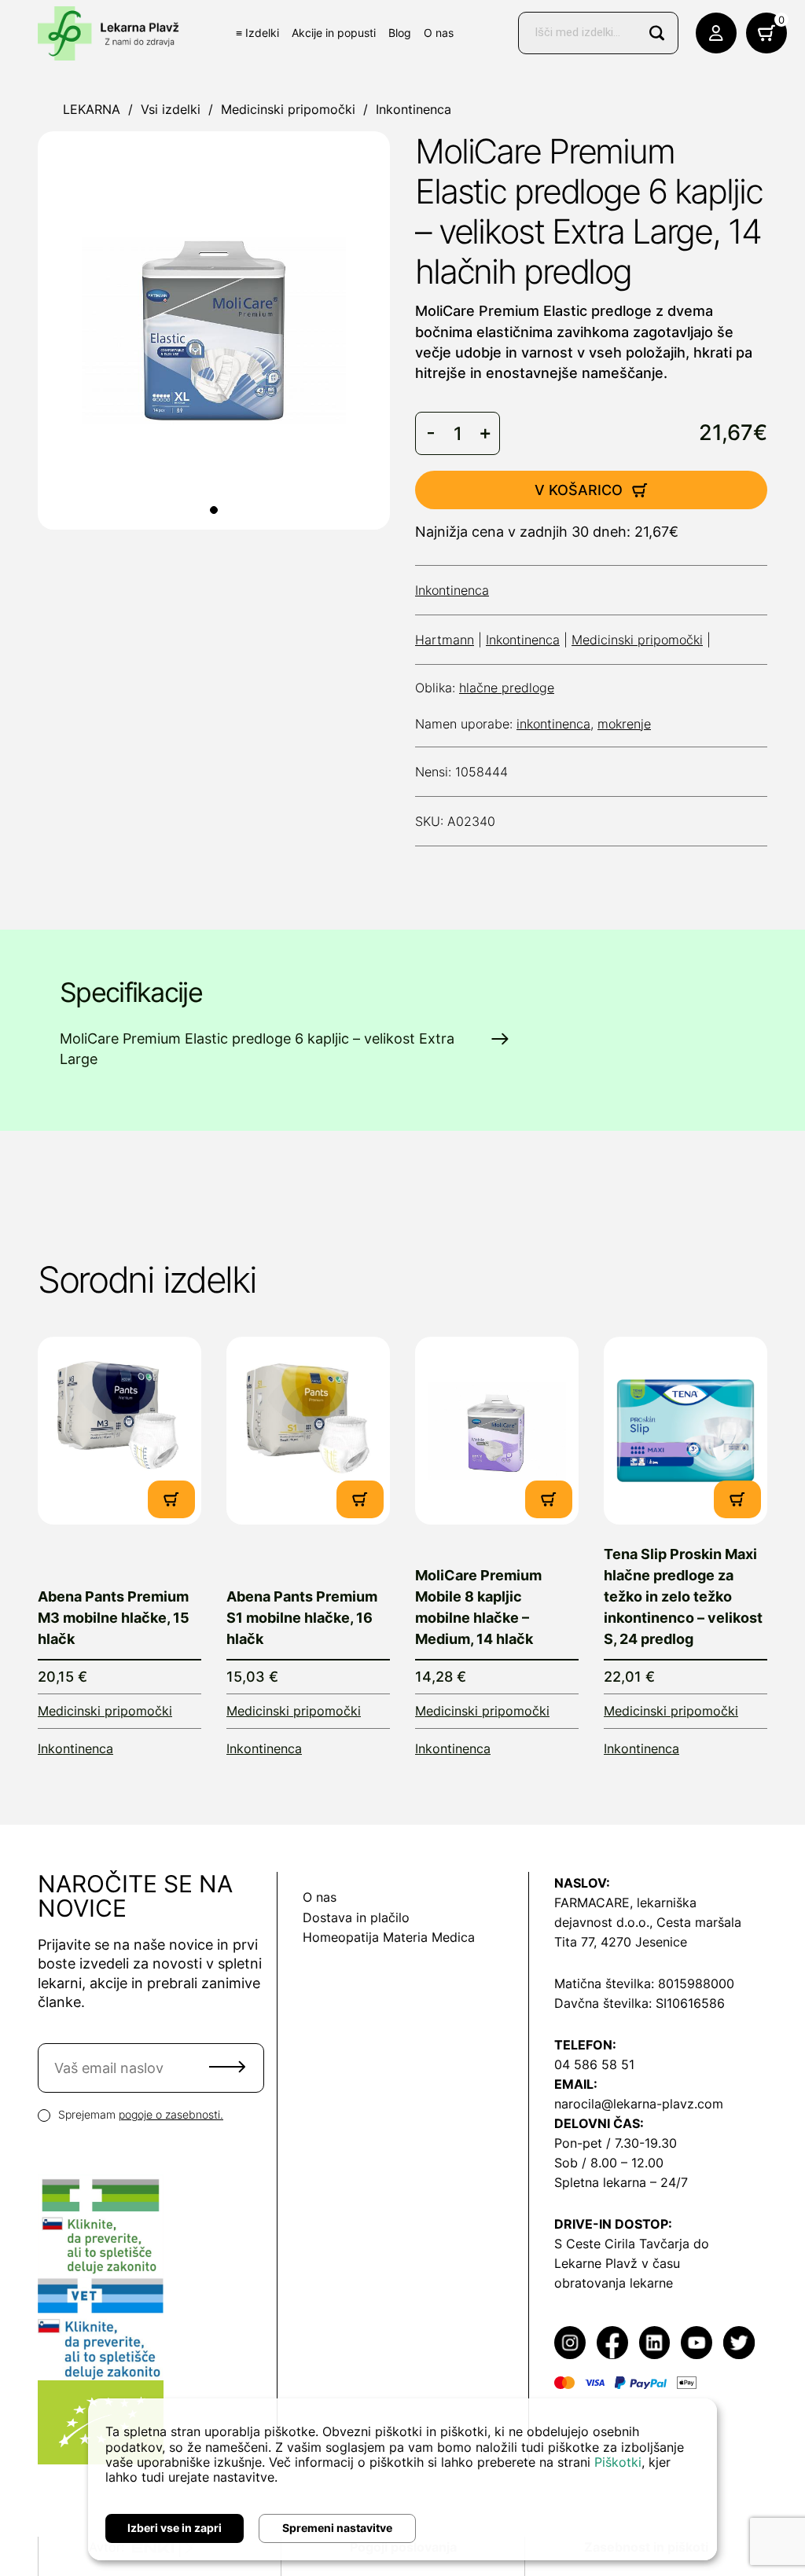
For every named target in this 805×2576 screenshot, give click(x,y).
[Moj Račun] (716, 33)
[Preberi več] (119, 1431)
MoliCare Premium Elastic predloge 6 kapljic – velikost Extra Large (257, 1049)
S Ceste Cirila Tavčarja (622, 2244)
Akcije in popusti (334, 33)
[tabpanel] (214, 330)
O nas (439, 33)
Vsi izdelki (171, 109)
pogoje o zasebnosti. (171, 2114)
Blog (400, 33)
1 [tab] (214, 510)
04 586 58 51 (594, 2064)
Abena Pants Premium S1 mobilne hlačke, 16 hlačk (302, 1618)
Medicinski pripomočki (288, 109)
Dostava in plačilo (356, 1917)
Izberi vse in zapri (175, 2528)
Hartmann (445, 640)
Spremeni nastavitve (337, 2528)
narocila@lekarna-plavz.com (639, 2104)
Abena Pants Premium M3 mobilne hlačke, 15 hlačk (114, 1618)
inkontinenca (553, 724)
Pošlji (227, 2067)
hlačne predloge (507, 688)
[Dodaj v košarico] (171, 1499)
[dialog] (402, 2479)
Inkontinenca (414, 109)
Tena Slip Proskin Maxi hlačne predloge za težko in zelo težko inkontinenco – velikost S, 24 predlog (683, 1596)
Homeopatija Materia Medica (389, 1937)
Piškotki (618, 2462)
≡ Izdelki (257, 33)
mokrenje (624, 724)
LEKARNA (92, 109)
